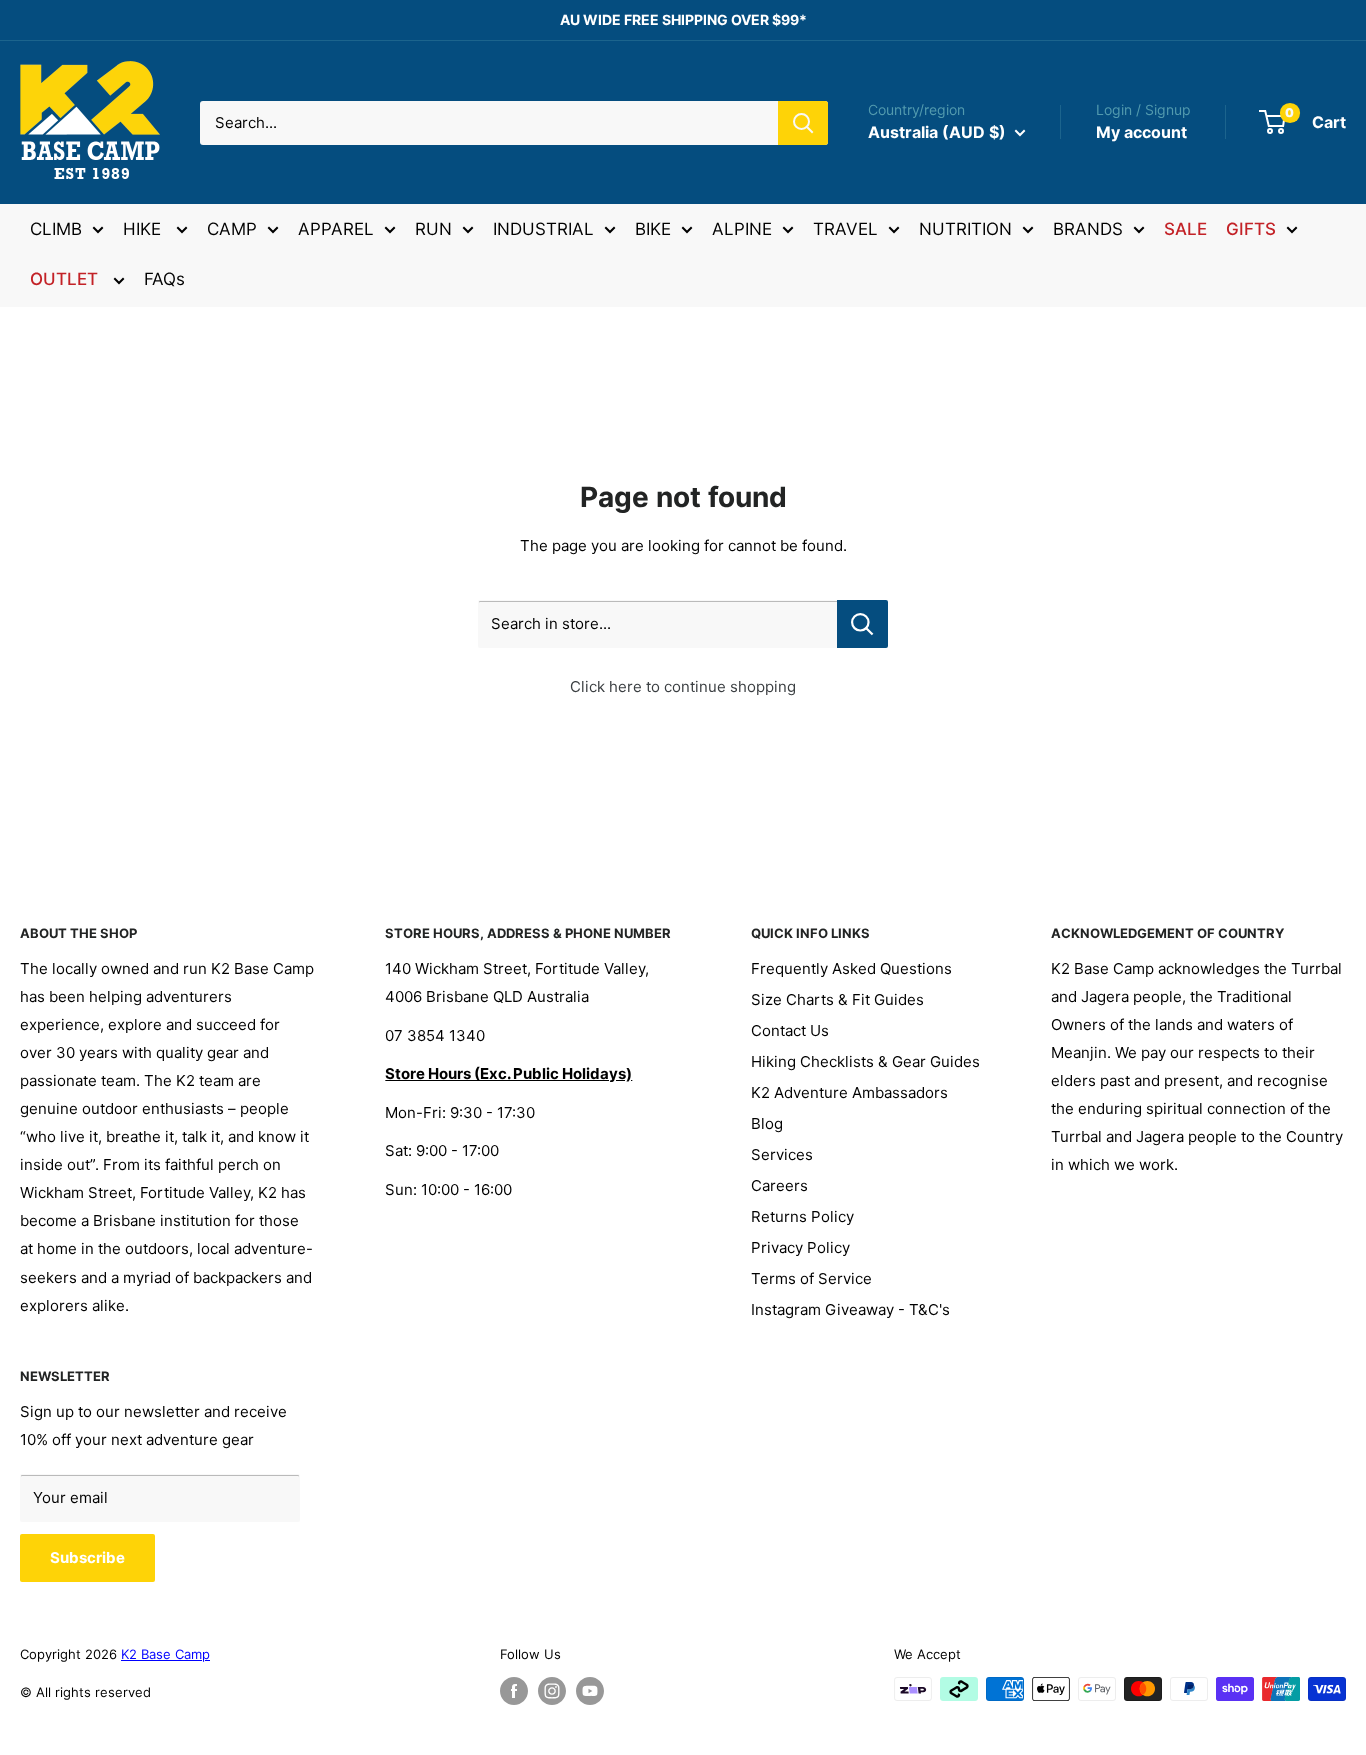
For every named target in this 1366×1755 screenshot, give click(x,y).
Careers (779, 1185)
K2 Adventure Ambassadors (849, 1092)
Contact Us (790, 1030)
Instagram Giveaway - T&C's (850, 1309)
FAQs (164, 279)
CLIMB (56, 229)
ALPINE (742, 229)
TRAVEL (845, 229)
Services (782, 1154)
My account (1141, 132)
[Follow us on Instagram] (552, 1691)
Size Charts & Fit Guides (837, 999)
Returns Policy (802, 1216)
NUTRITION (965, 229)
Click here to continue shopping (683, 686)
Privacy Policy (800, 1247)
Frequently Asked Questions (851, 968)
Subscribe (87, 1557)
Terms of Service (811, 1278)
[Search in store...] (862, 624)
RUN (433, 229)
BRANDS (1088, 229)
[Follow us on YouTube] (590, 1691)
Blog (767, 1123)
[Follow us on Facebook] (514, 1691)
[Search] (803, 123)
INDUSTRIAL (543, 229)
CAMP (232, 229)
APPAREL (336, 229)
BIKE (653, 229)
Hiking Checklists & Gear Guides (865, 1061)
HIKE (144, 229)
